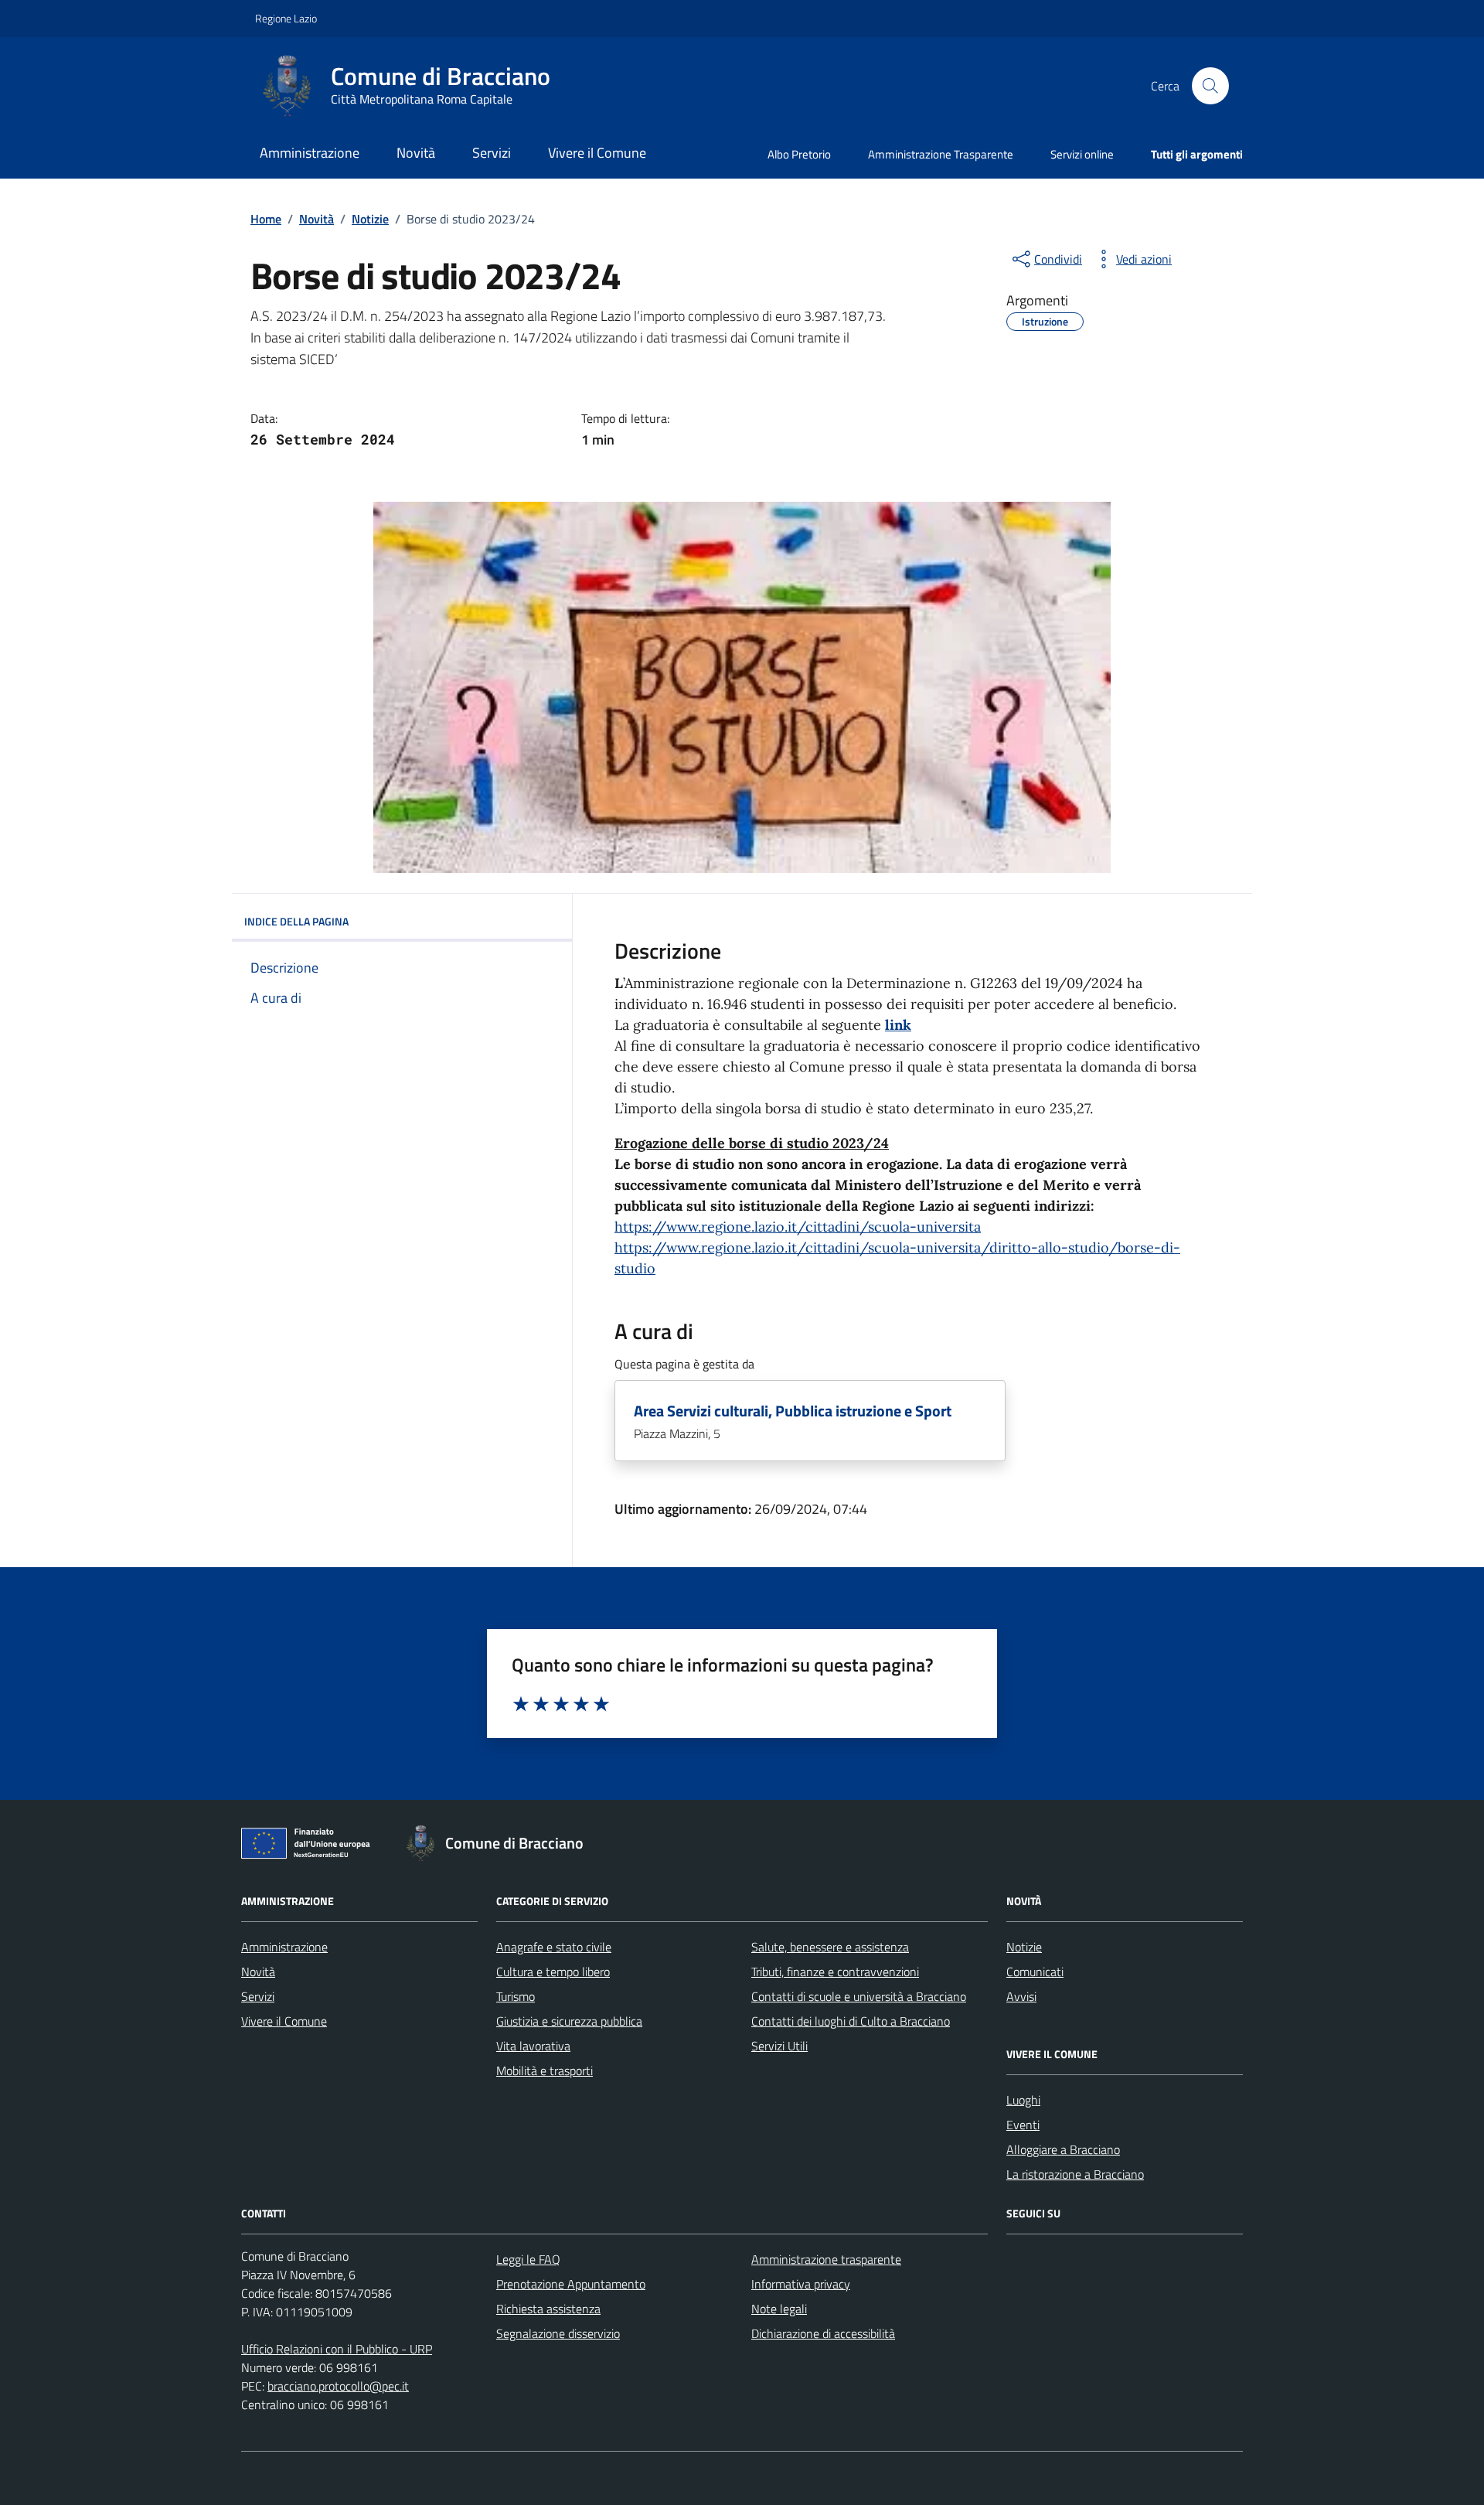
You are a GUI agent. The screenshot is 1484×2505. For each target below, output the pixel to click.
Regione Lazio (286, 18)
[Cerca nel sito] (1210, 86)
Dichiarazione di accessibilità (823, 2333)
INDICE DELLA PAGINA (296, 921)
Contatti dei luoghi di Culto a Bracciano (851, 2021)
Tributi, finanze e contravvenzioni (835, 1972)
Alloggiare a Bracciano (1063, 2149)
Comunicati (1035, 1972)
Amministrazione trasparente (826, 2259)
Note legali (779, 2309)
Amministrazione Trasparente (941, 154)
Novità (416, 153)
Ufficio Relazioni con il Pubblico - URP (337, 2349)
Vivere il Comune (597, 153)
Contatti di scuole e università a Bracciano (859, 1996)
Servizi (492, 153)
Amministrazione (310, 153)
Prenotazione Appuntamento (571, 2284)
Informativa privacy (801, 2284)
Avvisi (1021, 1996)
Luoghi (1023, 2100)
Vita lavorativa (533, 2046)
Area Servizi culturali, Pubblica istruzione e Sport (793, 1411)
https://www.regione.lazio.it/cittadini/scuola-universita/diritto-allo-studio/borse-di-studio (897, 1258)
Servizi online (1082, 154)
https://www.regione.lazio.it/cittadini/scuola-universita (798, 1227)
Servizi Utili (779, 2046)
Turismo (516, 1996)
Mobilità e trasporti (545, 2070)
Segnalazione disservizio (558, 2333)
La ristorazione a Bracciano (1075, 2174)
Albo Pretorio (799, 154)
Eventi (1023, 2125)
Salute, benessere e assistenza (830, 1947)
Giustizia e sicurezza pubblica (569, 2021)
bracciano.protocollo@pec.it (338, 2386)
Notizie (1024, 1947)
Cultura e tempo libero (553, 1972)
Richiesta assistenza (548, 2309)
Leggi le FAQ (528, 2259)
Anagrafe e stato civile (554, 1947)
